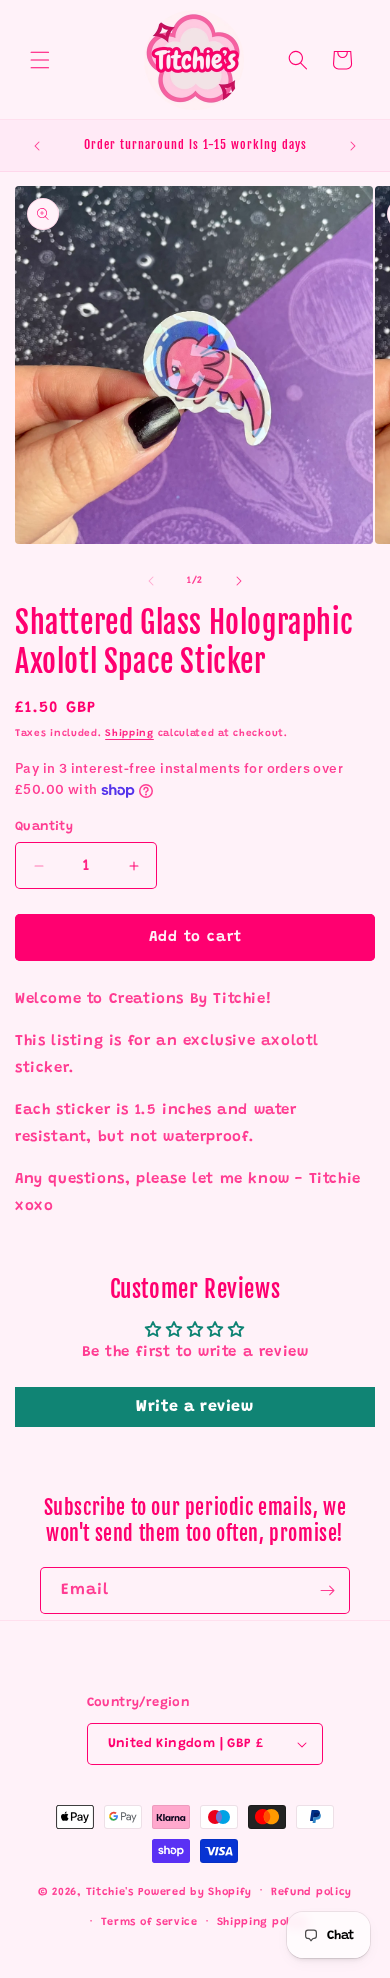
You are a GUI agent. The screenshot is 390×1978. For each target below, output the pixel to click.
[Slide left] (151, 581)
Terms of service (149, 1922)
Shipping (129, 734)
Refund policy (311, 1892)
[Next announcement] (353, 146)
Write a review (194, 1407)
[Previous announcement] (37, 146)
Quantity (44, 826)
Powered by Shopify (195, 1891)
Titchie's (110, 1891)
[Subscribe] (327, 1590)
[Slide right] (239, 581)
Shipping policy (263, 1922)
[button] (40, 60)
